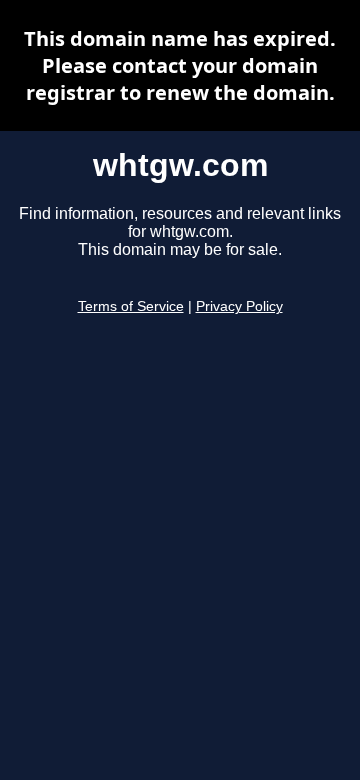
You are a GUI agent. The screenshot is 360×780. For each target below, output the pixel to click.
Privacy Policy (239, 306)
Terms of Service (131, 306)
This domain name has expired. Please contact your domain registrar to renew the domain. (180, 65)
